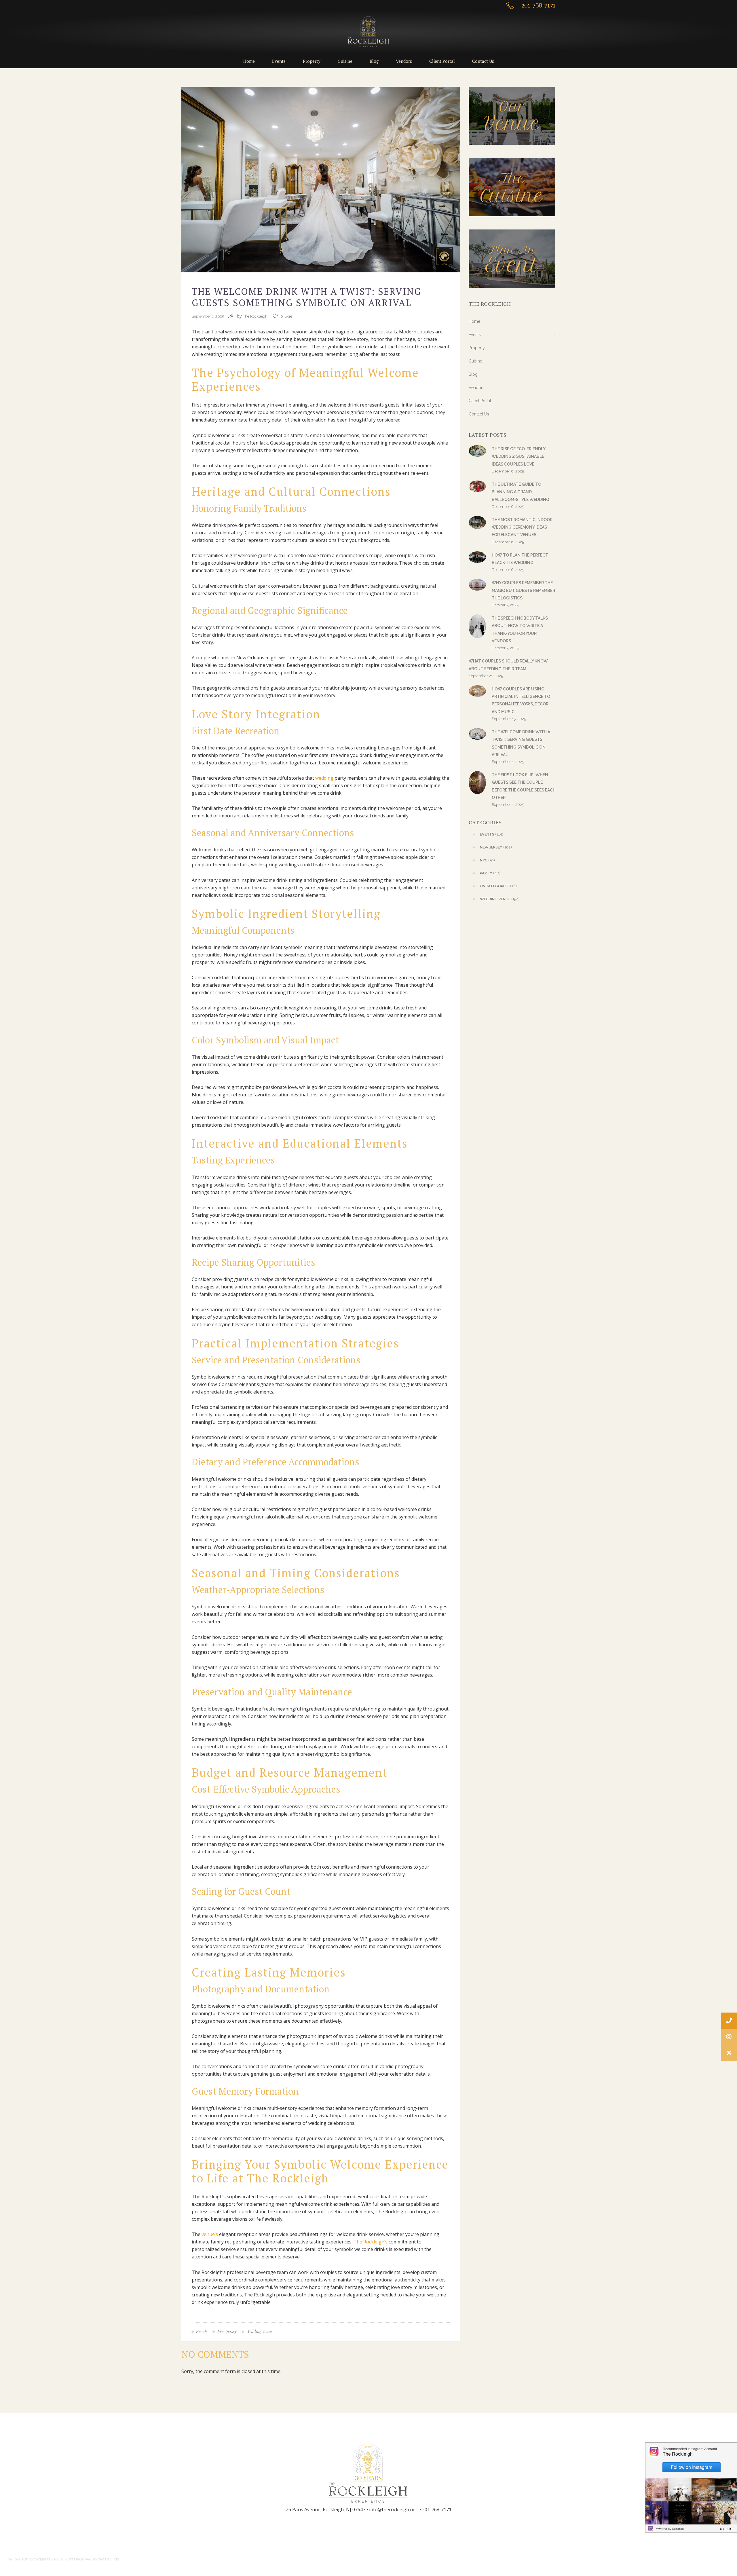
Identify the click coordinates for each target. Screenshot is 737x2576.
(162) (496, 847)
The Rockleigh (255, 316)
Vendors (477, 388)
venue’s (210, 2234)
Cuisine (475, 361)
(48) (490, 873)
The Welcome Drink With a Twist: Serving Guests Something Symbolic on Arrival (521, 743)
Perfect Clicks (109, 2559)
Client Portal (480, 401)
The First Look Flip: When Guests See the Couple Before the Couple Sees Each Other (524, 786)
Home (474, 321)
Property (477, 348)
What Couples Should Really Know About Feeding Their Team (508, 665)
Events (475, 335)
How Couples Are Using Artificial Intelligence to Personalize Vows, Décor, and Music (521, 700)
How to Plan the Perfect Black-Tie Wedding (520, 559)
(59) (487, 860)
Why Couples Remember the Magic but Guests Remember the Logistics (523, 590)
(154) (500, 899)
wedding (324, 778)
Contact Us (479, 414)
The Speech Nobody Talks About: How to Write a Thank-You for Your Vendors (520, 630)
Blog (473, 374)
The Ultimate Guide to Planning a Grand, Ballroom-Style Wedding (521, 492)
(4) (498, 886)
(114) (492, 834)
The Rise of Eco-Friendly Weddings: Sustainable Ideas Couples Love (518, 456)
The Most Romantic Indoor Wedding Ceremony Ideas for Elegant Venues (522, 527)
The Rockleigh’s (371, 2242)
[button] (729, 2053)
